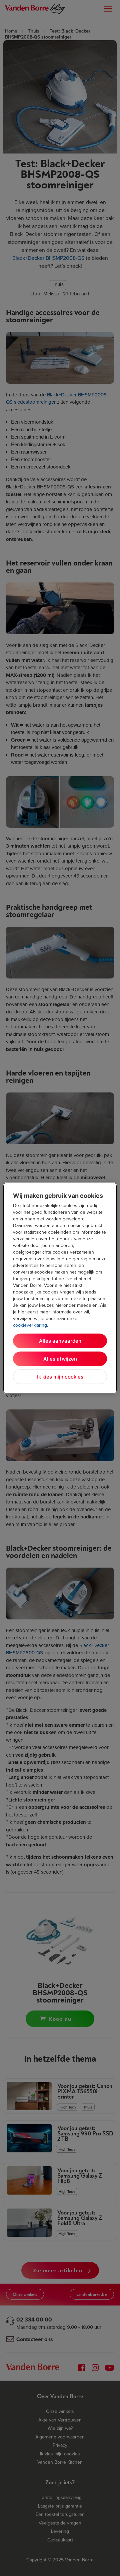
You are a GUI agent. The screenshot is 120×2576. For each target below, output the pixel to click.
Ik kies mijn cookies (60, 1376)
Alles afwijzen (60, 1358)
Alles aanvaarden (60, 1340)
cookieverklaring (30, 1325)
